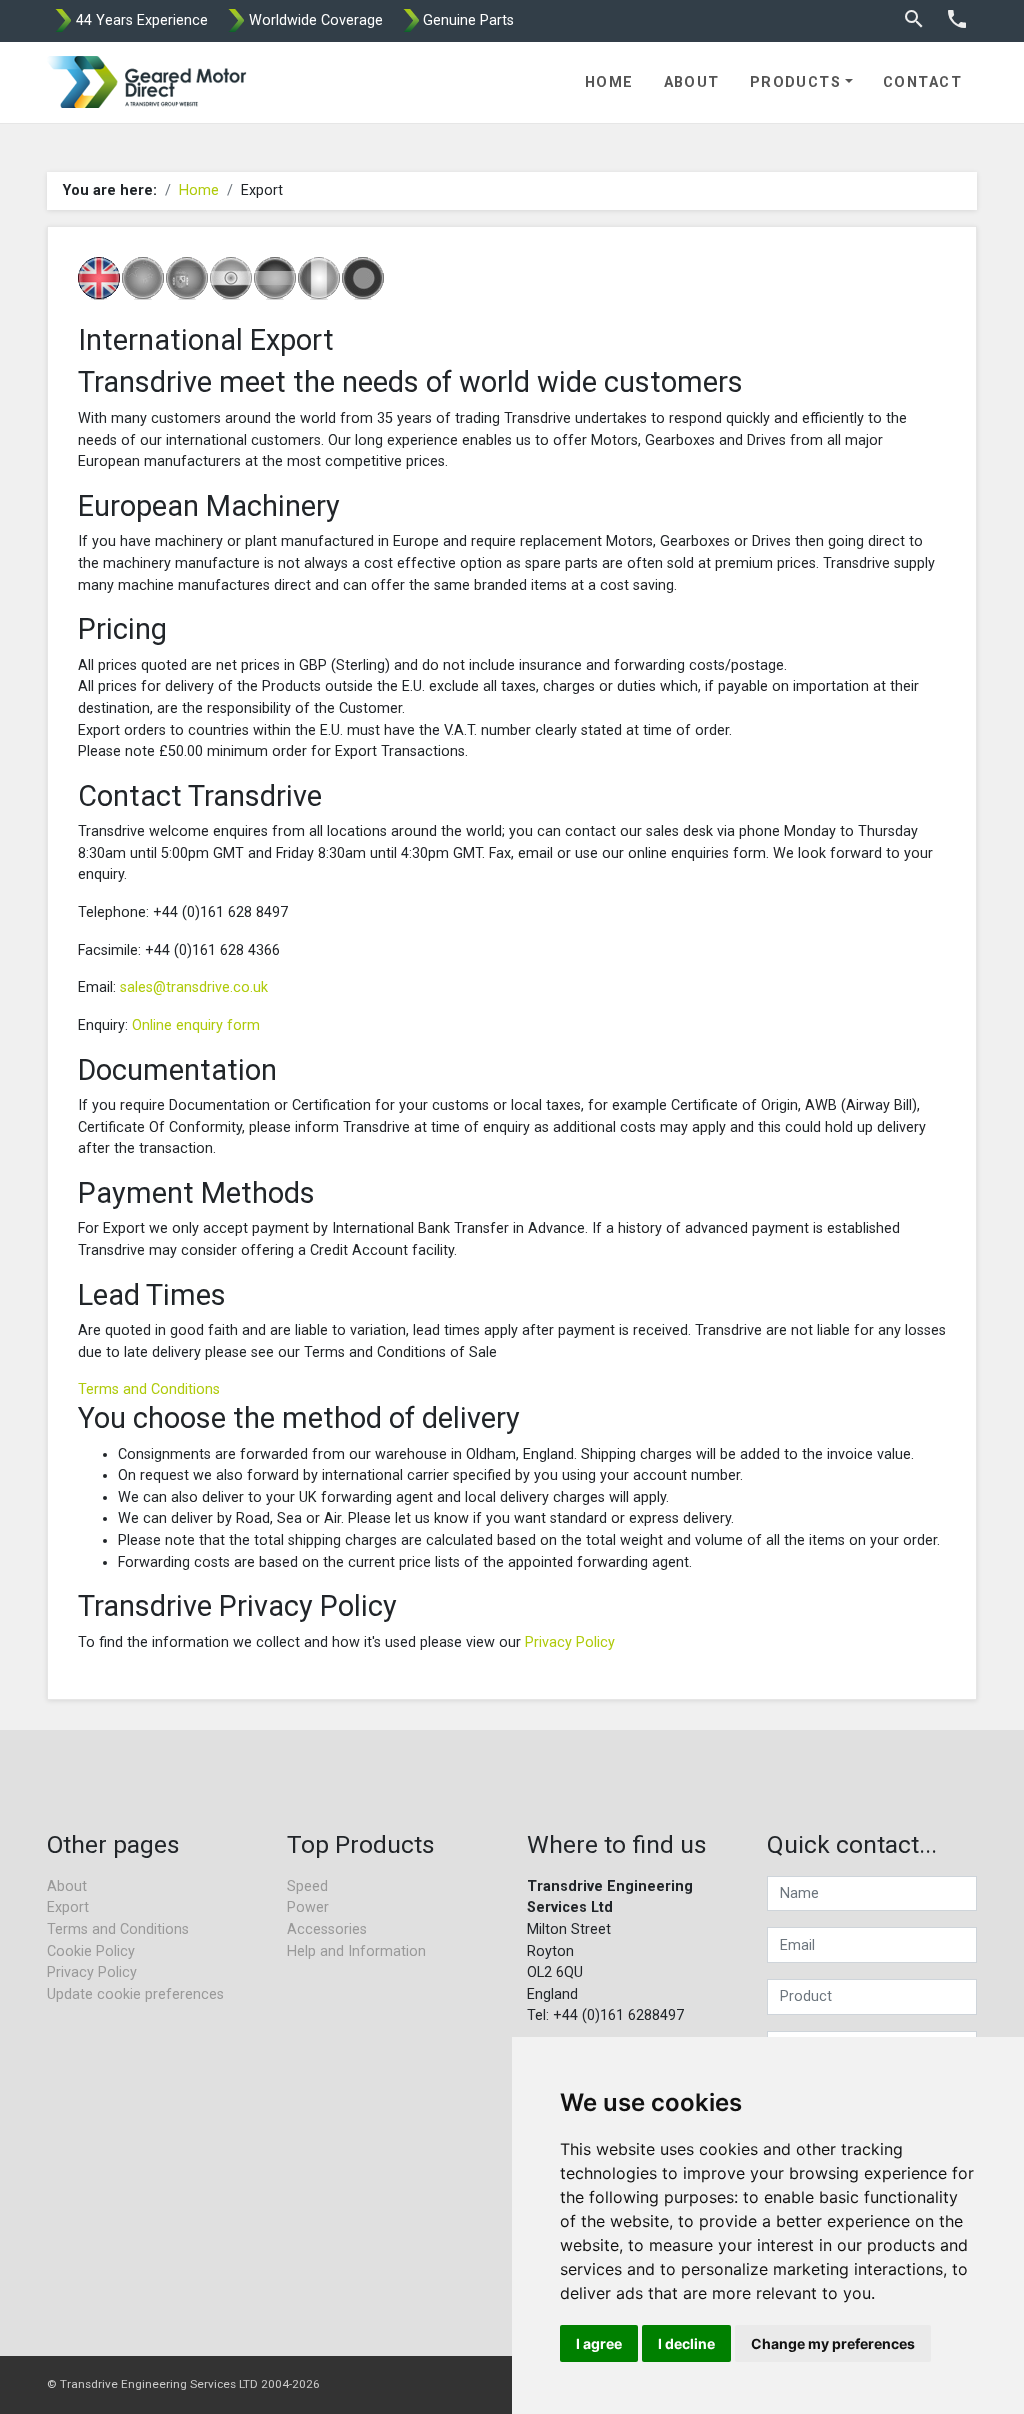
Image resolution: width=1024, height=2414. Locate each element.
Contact (922, 82)
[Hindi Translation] (231, 278)
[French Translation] (319, 278)
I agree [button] (599, 2343)
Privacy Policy (570, 1642)
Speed (307, 1886)
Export (68, 1907)
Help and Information (356, 1951)
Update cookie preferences (135, 1994)
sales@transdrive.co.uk (194, 987)
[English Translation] (99, 278)
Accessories (327, 1929)
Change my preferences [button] (833, 2343)
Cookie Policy (91, 1951)
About (692, 82)
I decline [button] (686, 2343)
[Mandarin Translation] (143, 278)
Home (609, 82)
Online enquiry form (196, 1025)
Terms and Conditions (149, 1389)
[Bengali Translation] (363, 278)
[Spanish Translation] (187, 278)
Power (308, 1907)
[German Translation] (275, 278)
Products (796, 82)
